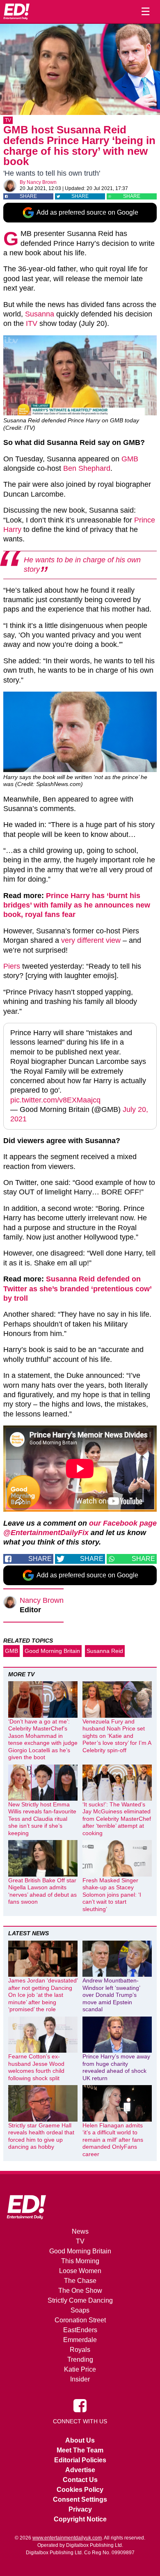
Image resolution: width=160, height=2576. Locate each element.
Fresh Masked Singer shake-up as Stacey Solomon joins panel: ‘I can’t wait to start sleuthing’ (112, 1895)
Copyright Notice (80, 2519)
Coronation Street (80, 2320)
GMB (130, 459)
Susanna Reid (105, 1651)
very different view (91, 940)
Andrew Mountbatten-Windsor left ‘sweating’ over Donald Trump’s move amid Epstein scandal (111, 1995)
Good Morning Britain (52, 1651)
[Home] (16, 11)
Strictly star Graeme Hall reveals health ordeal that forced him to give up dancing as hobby (41, 2136)
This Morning (80, 2261)
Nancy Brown (42, 182)
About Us (80, 2440)
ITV (32, 323)
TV (8, 120)
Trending (80, 2359)
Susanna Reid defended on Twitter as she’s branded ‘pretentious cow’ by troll (77, 1289)
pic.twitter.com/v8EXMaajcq (55, 1100)
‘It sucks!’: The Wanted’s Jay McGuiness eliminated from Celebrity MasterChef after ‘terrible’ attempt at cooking (117, 1819)
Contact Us (80, 2480)
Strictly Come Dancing (80, 2300)
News (80, 2231)
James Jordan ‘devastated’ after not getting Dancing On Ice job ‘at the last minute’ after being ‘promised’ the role (43, 1995)
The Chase (80, 2281)
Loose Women (80, 2271)
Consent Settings (80, 2499)
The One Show (80, 2291)
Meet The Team (80, 2450)
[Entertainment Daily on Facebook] (80, 2405)
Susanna (40, 314)
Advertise (80, 2470)
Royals (80, 2350)
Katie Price (80, 2369)
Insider (80, 2379)
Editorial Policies (80, 2460)
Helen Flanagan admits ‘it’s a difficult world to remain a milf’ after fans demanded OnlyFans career (113, 2140)
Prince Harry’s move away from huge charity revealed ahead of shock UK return (116, 2067)
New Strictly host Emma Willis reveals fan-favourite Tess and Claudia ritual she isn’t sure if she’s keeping (42, 1819)
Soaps (80, 2310)
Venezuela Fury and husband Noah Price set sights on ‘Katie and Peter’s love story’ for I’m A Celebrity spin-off (117, 1736)
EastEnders (80, 2330)
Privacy (80, 2509)
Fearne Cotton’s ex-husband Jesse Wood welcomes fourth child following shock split (36, 2067)
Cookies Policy (80, 2490)
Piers (12, 966)
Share (28, 196)
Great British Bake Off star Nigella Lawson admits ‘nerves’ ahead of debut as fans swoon (42, 1891)
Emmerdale (80, 2340)
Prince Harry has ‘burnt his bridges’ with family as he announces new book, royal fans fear (77, 905)
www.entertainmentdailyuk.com (67, 2538)
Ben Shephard (87, 468)
